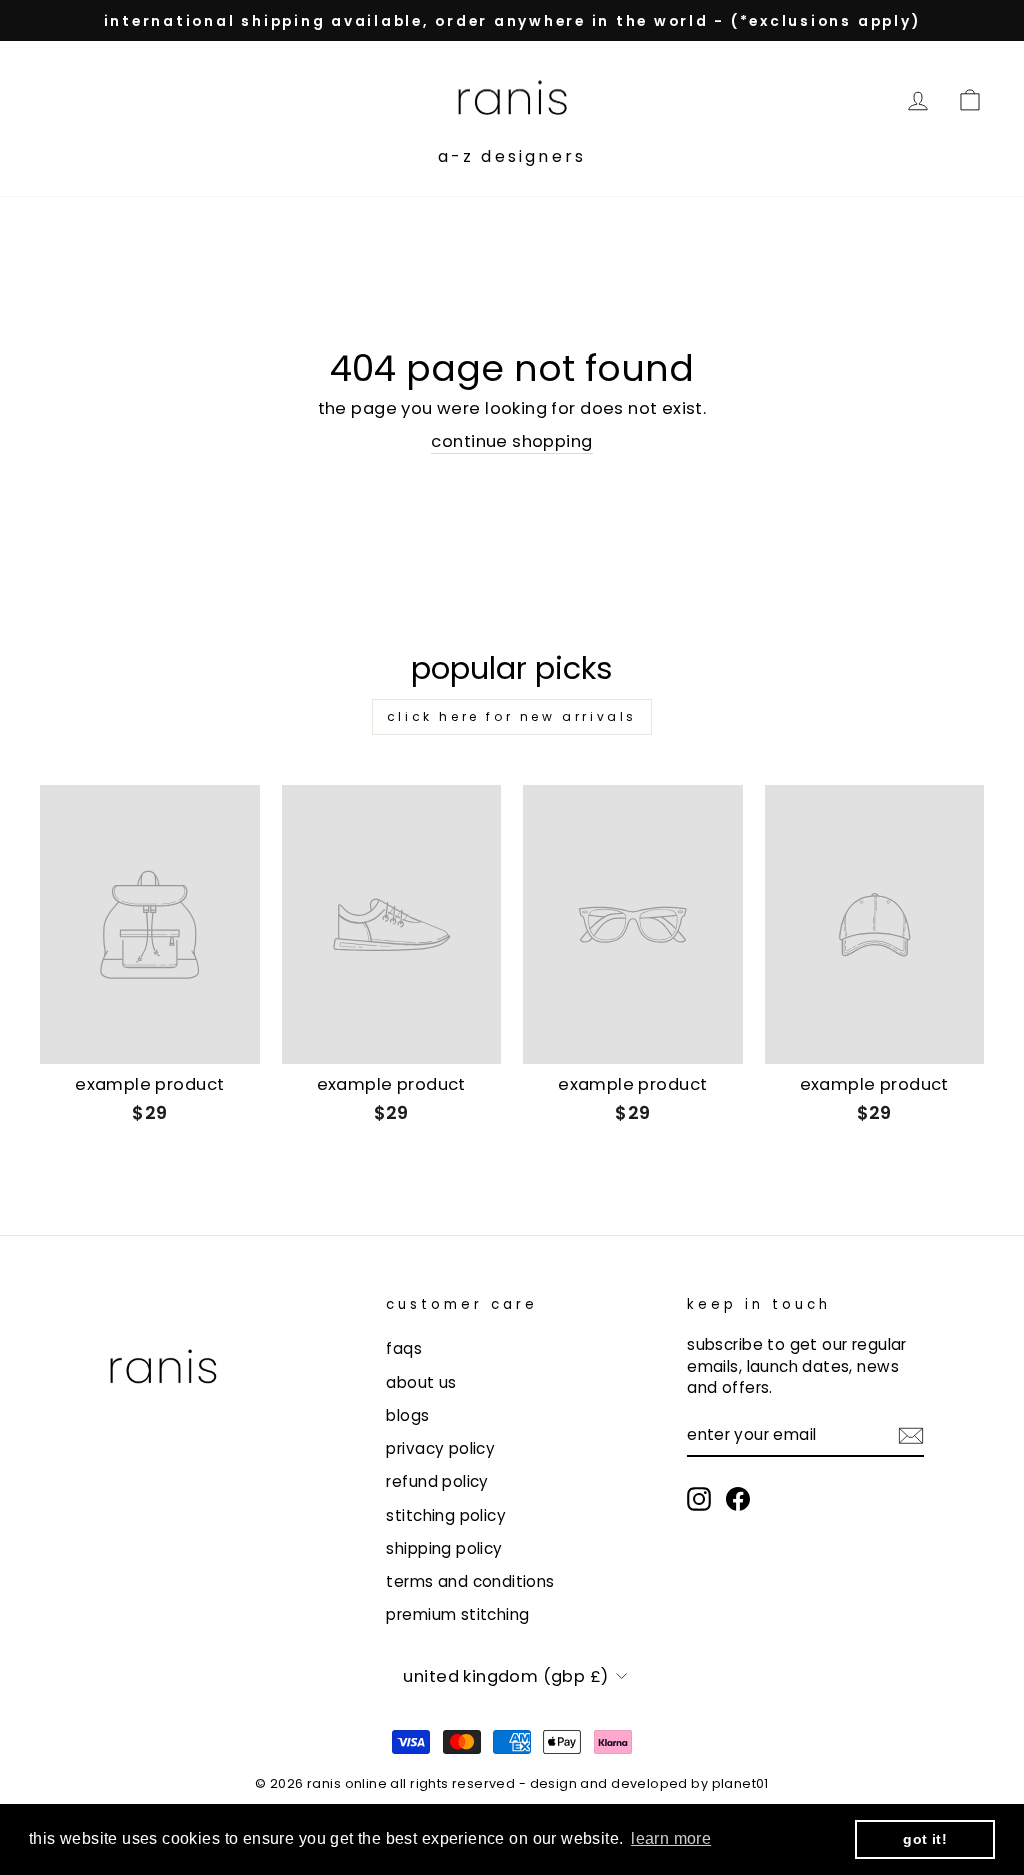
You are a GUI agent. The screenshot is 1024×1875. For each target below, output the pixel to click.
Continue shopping (511, 441)
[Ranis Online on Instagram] (699, 1499)
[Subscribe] (911, 1435)
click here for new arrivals (512, 716)
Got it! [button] (925, 1839)
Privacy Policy (440, 1448)
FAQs (404, 1348)
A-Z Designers (512, 156)
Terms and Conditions (470, 1581)
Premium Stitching (457, 1614)
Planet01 (740, 1783)
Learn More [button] (671, 1838)
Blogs (407, 1415)
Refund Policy (437, 1481)
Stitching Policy (446, 1515)
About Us (421, 1382)
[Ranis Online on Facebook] (738, 1499)
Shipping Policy (444, 1548)
